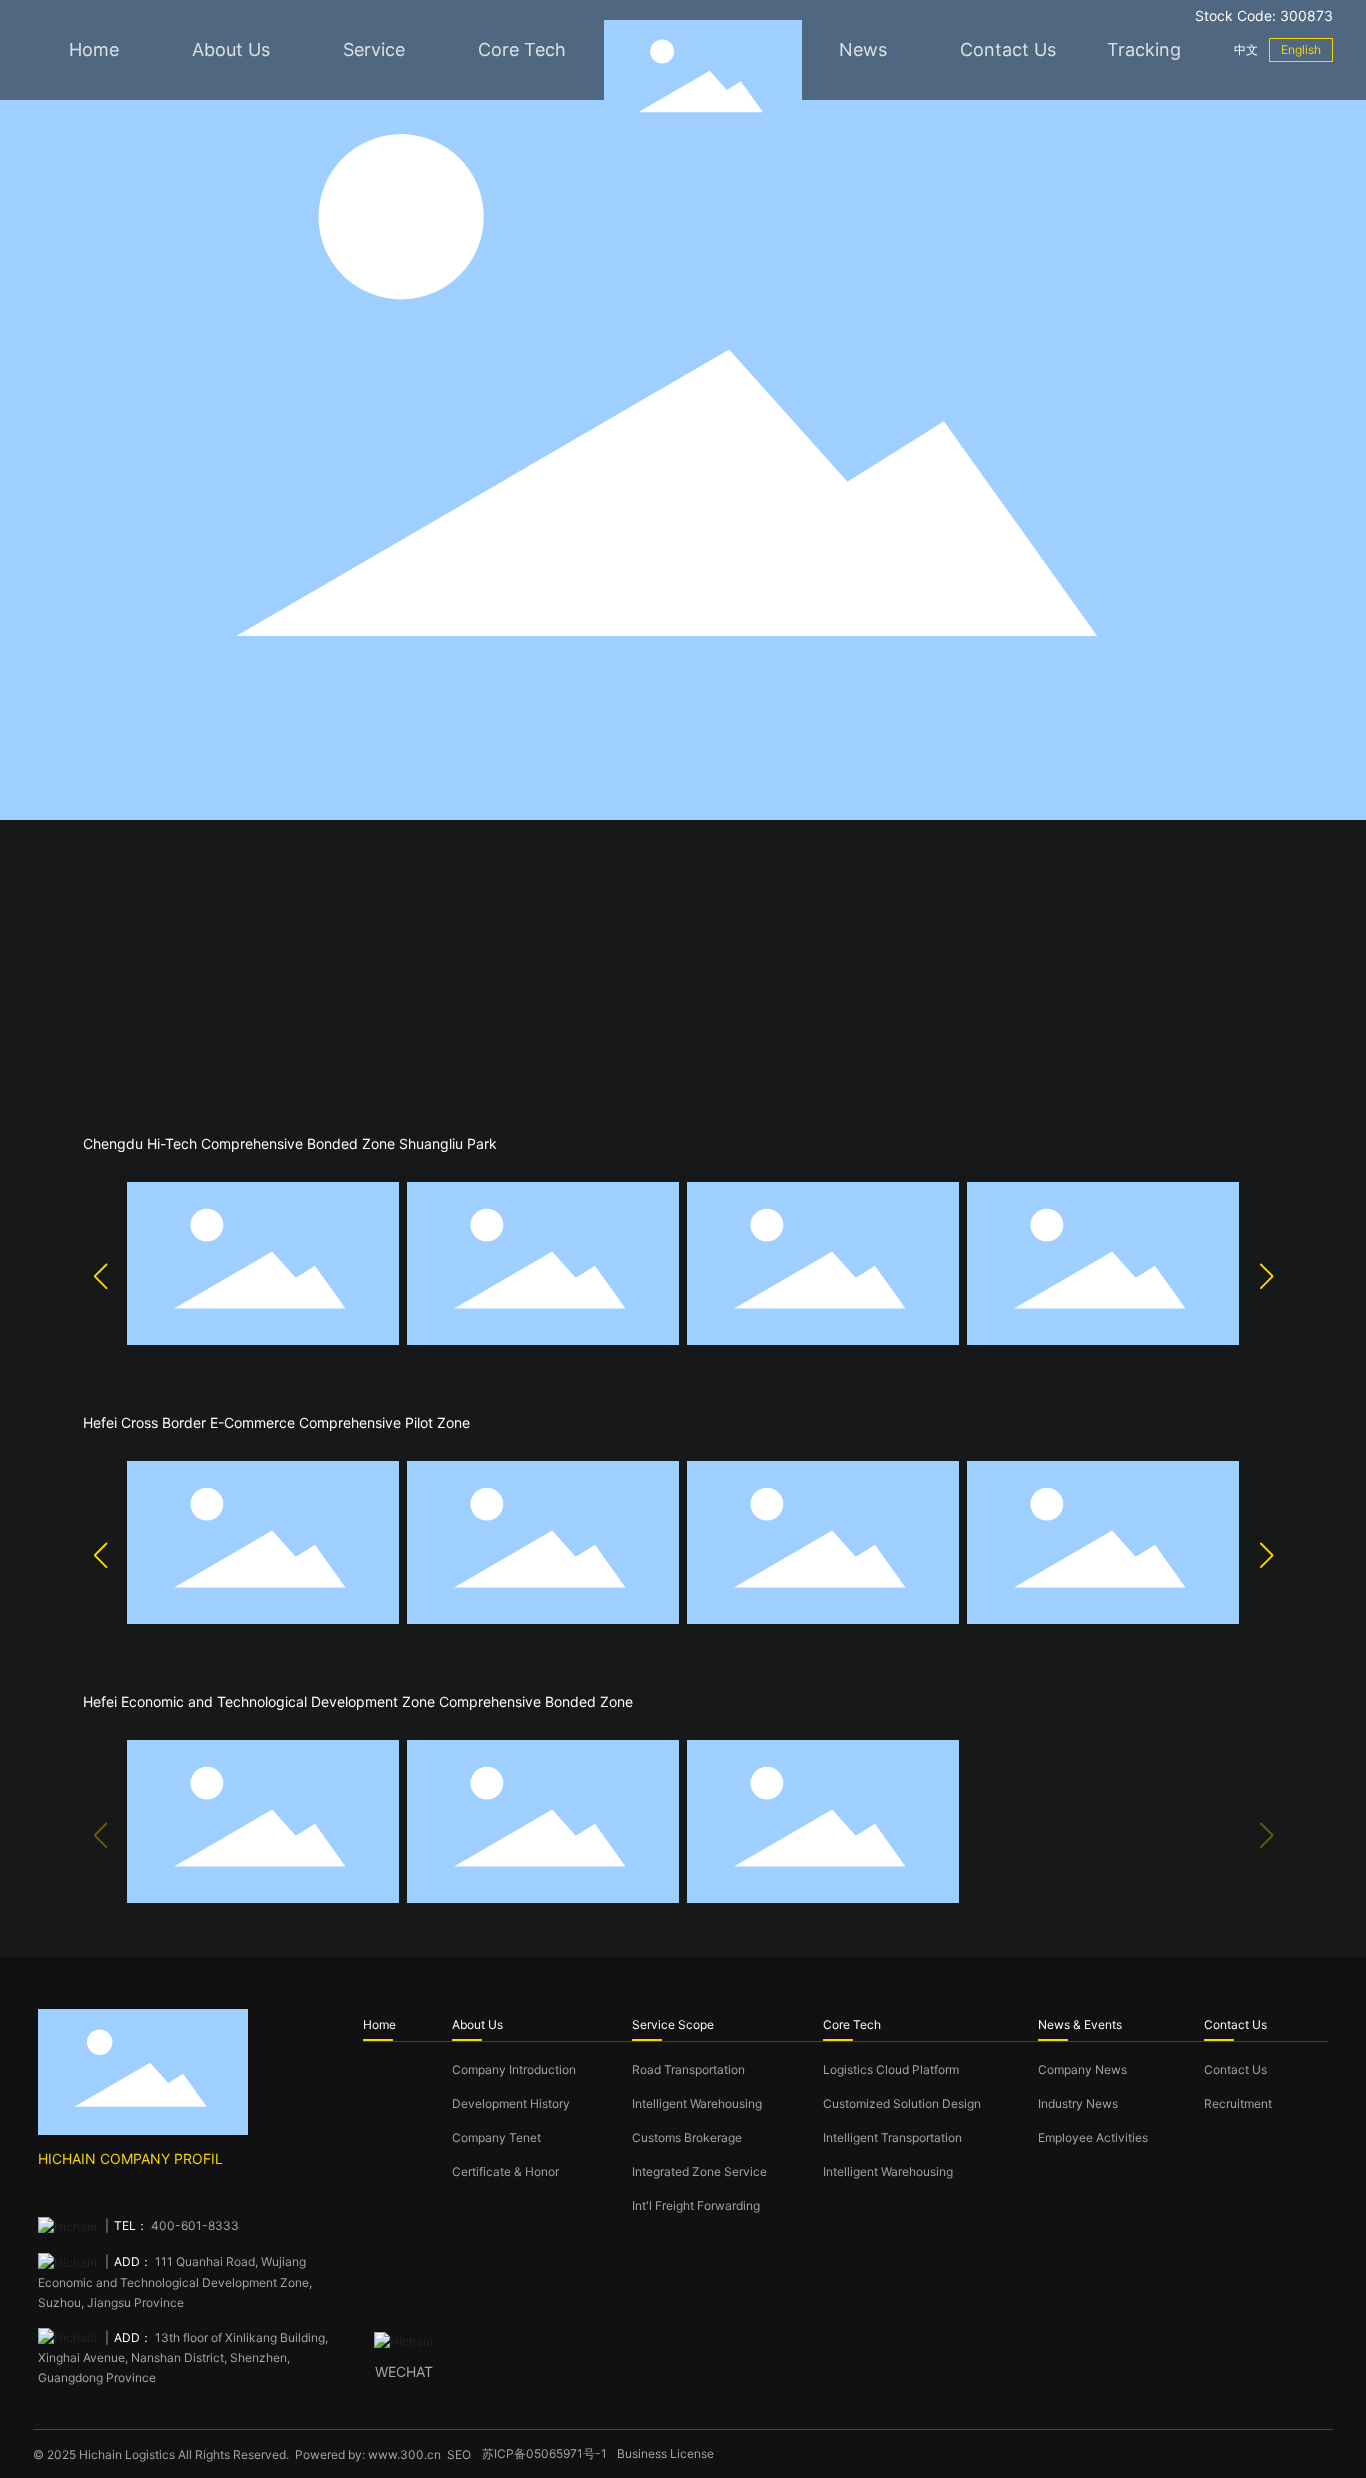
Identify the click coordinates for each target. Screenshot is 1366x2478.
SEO (459, 2454)
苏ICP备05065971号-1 (544, 2453)
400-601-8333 (193, 2225)
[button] (100, 1276)
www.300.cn (404, 2454)
